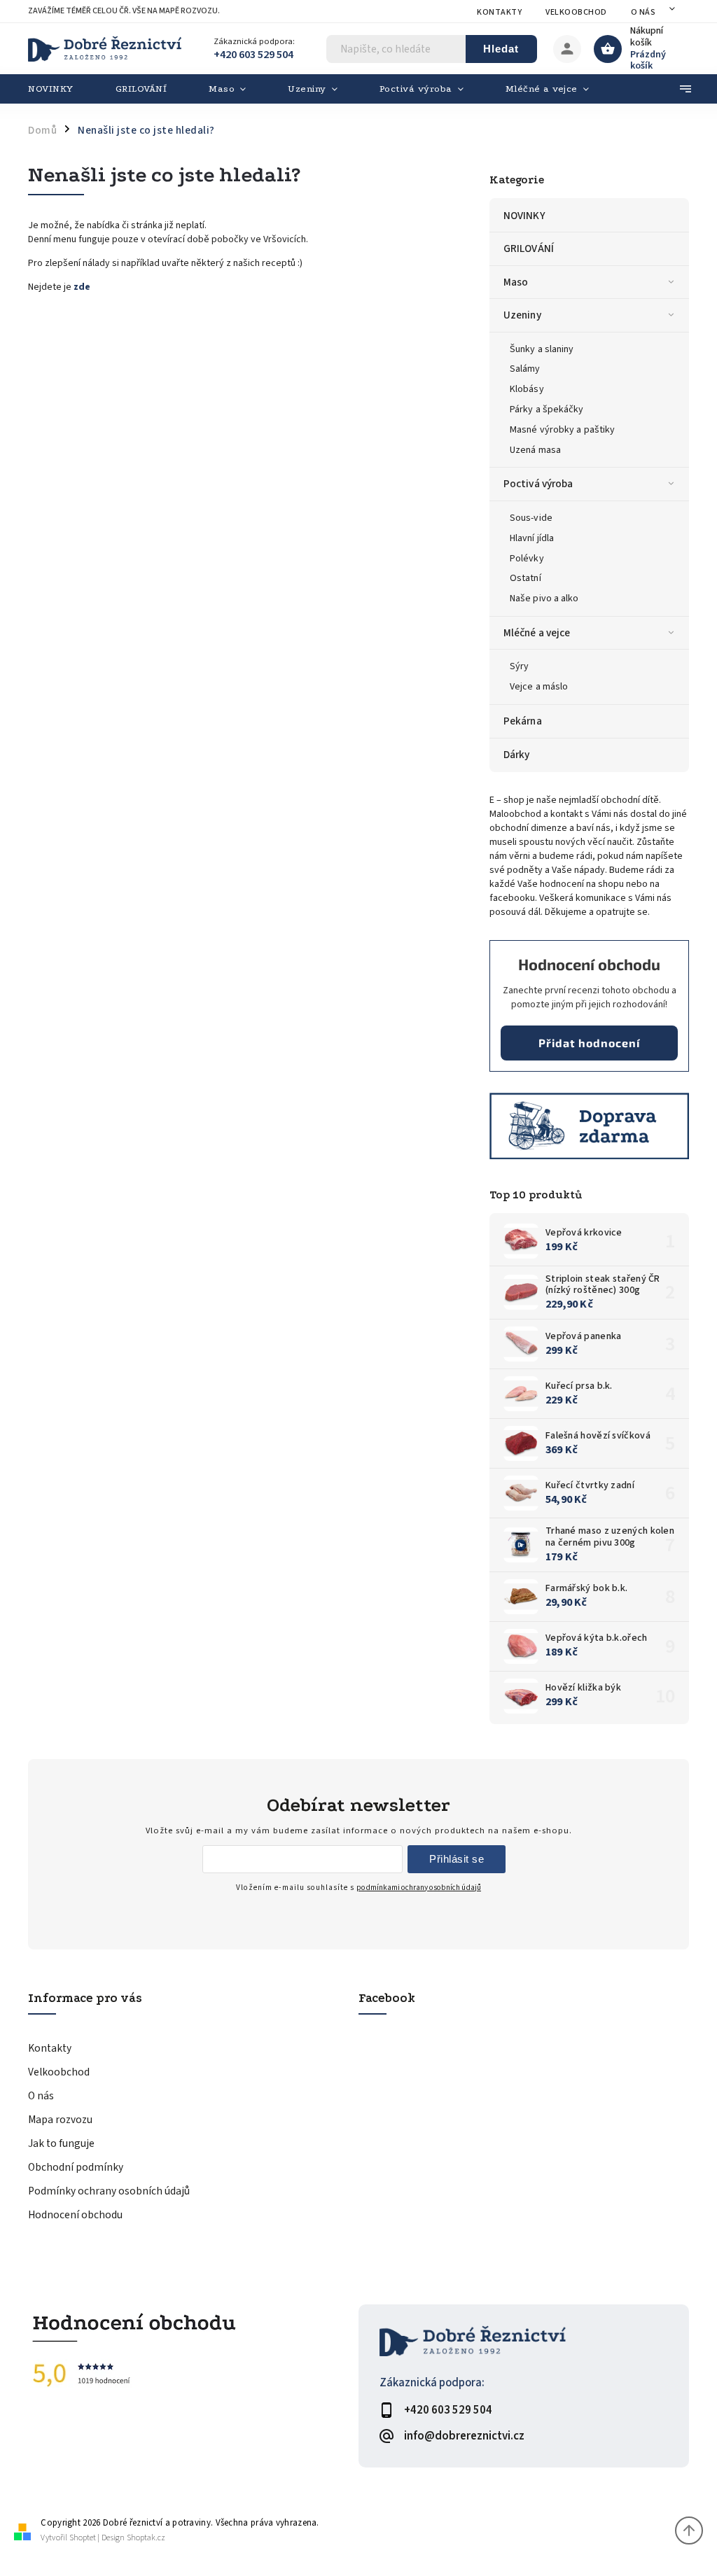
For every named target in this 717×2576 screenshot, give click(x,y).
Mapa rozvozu (60, 2120)
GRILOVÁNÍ (529, 248)
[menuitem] (61, 89)
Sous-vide (531, 518)
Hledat (501, 49)
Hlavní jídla (532, 538)
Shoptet (83, 2538)
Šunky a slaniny (542, 349)
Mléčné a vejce (537, 633)
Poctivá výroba (538, 484)
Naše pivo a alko (544, 598)
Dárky (517, 755)
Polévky (527, 559)
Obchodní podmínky (76, 2167)
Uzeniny (522, 315)
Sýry (519, 666)
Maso (516, 282)
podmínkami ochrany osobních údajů (419, 1888)
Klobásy (527, 389)
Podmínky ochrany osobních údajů (109, 2191)
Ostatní (525, 578)
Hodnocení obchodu (75, 2215)
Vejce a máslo (539, 687)
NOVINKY (524, 216)
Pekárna (523, 721)
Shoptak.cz (146, 2538)
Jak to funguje (61, 2143)
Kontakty (499, 12)
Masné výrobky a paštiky (562, 430)
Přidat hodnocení (589, 1043)
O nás (643, 12)
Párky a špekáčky (547, 409)
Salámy (525, 369)
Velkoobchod (576, 12)
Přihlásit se (457, 1859)
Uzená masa (535, 450)
